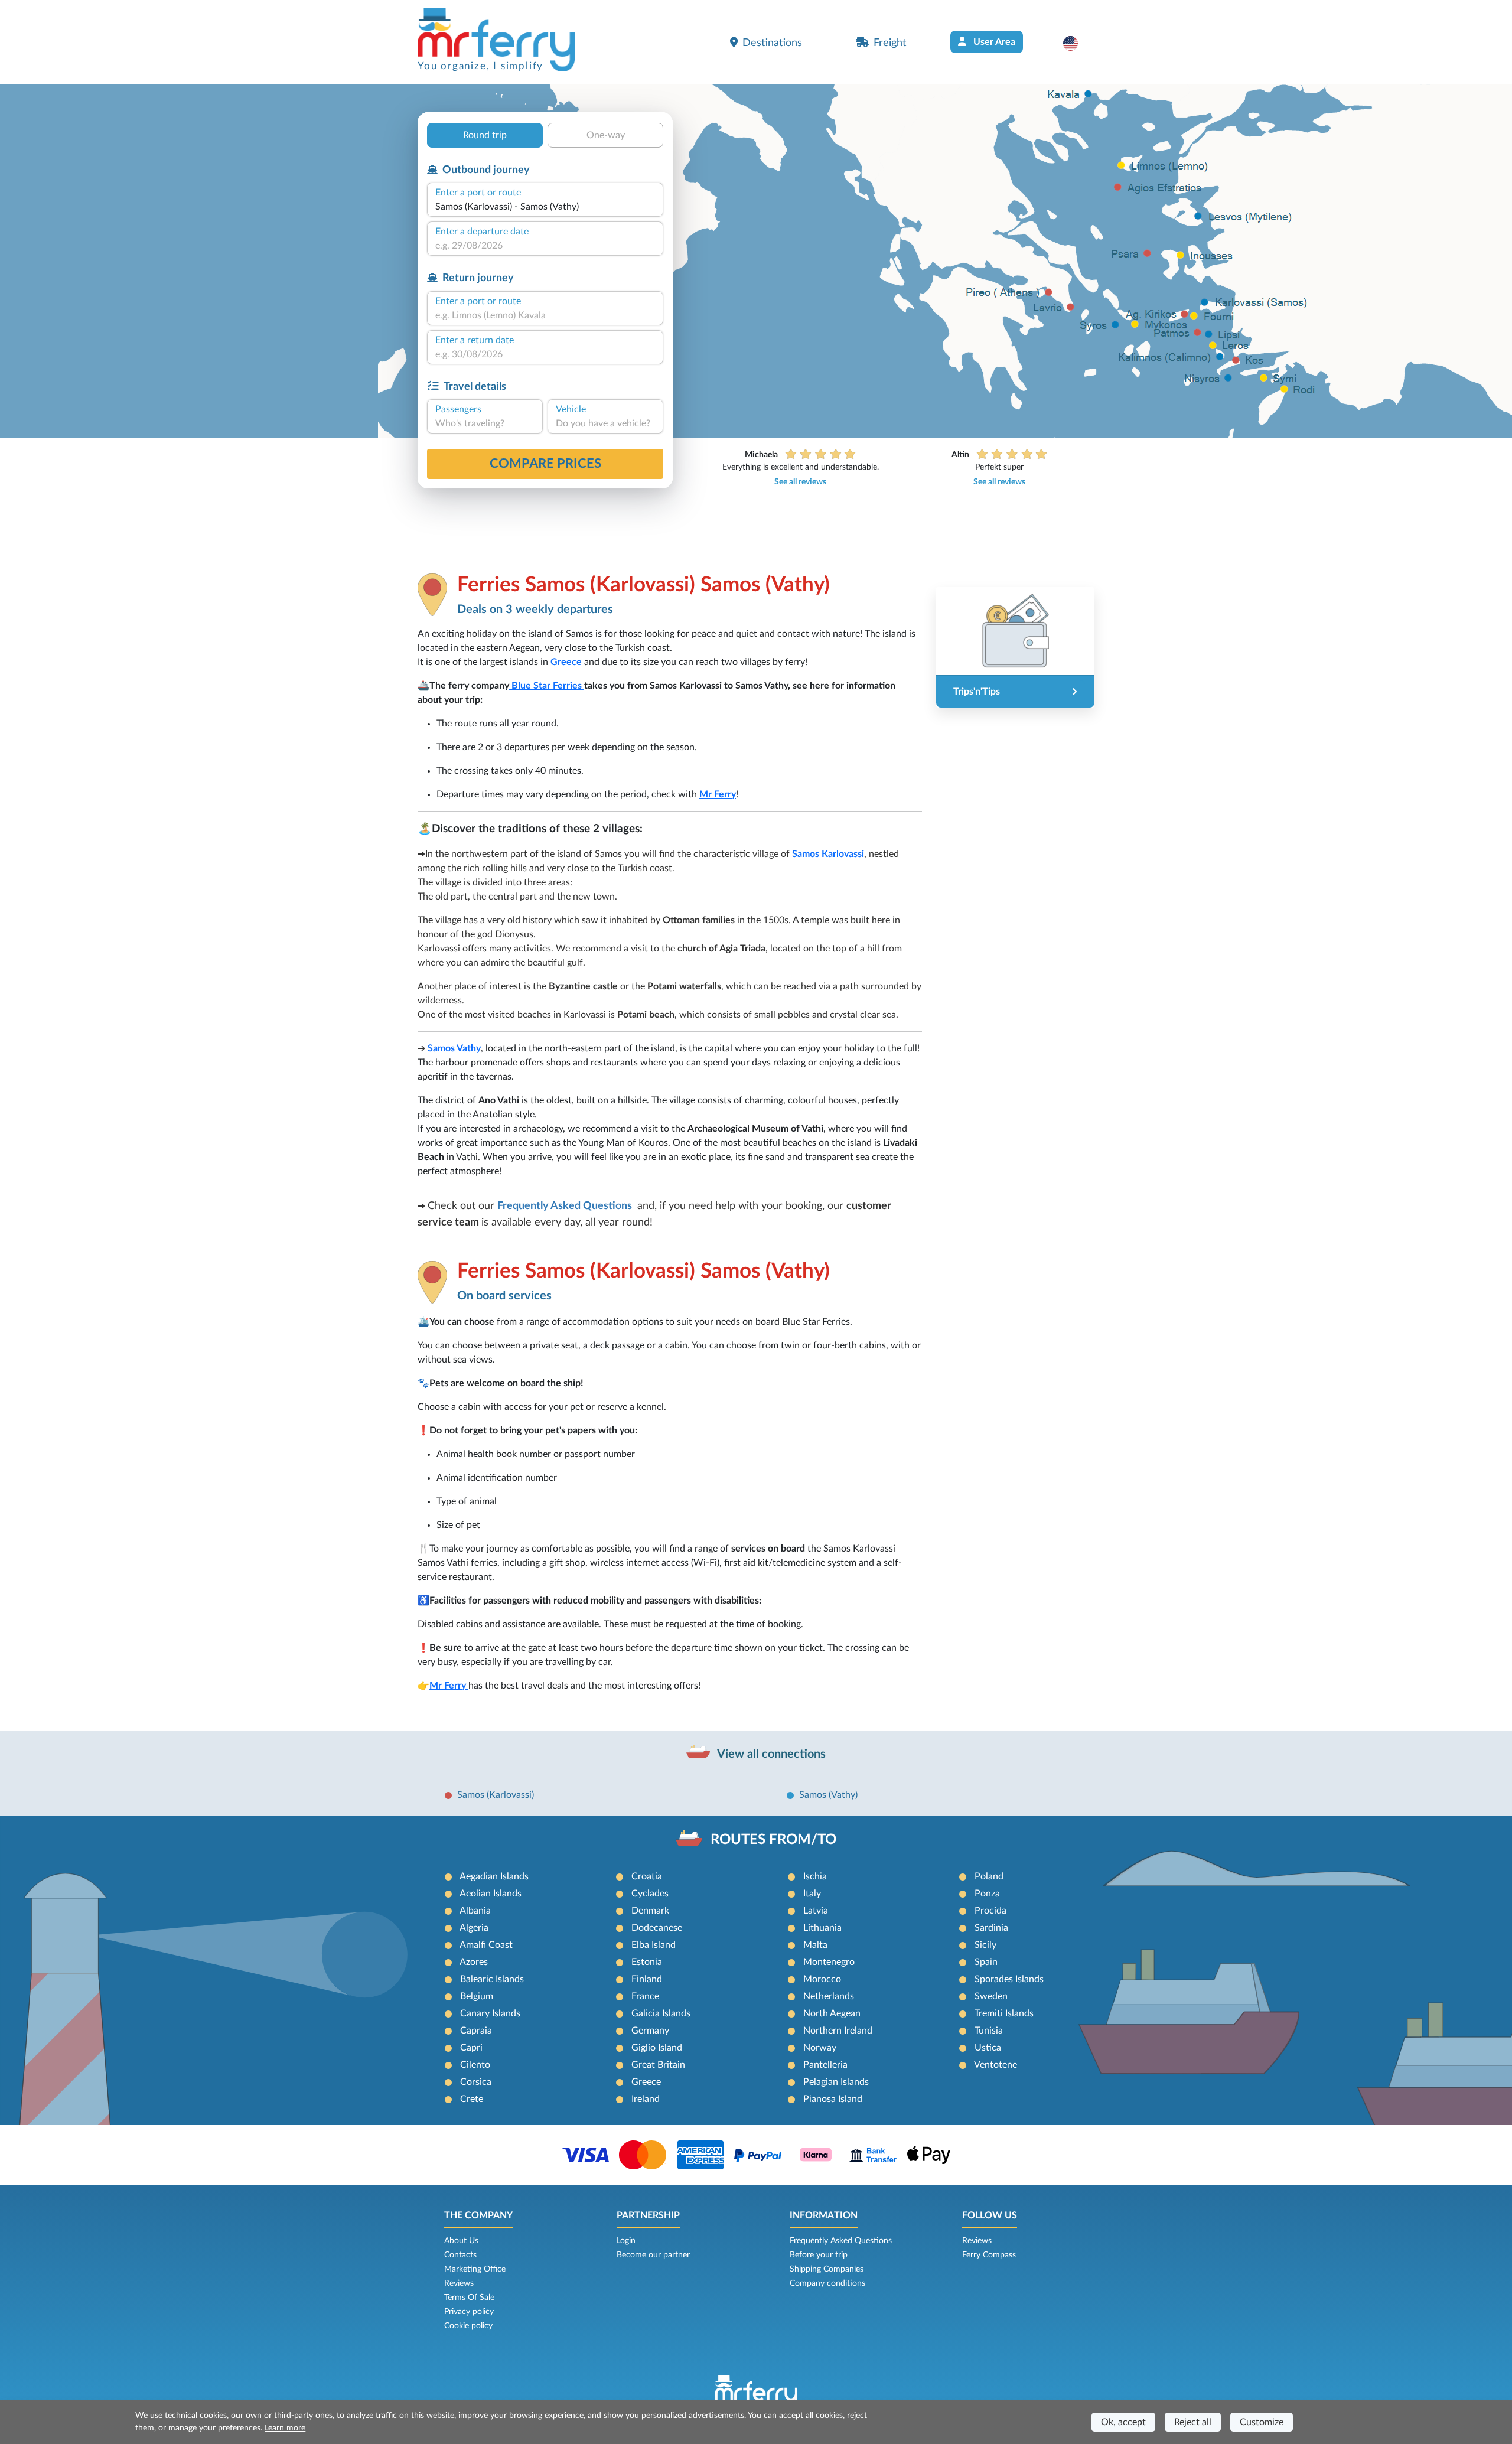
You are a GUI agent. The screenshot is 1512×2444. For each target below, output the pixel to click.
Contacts (460, 2255)
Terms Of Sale (469, 2298)
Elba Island (654, 1945)
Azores (474, 1962)
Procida (990, 1911)
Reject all (1193, 2422)
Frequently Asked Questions (841, 2241)
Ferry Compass (989, 2255)
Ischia (815, 1876)
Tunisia (989, 2031)
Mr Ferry (718, 794)
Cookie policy (468, 2326)
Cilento (475, 2065)
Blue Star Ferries (547, 686)
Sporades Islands (1009, 1979)
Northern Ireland (838, 2031)
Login (626, 2241)
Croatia (647, 1876)
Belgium (477, 1996)
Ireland (646, 2099)
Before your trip (819, 2255)
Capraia (476, 2031)
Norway (820, 2048)
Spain (986, 1962)
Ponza (987, 1894)
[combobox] (545, 207)
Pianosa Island (833, 2099)
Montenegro (829, 1962)
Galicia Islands (661, 2013)
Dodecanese (657, 1928)
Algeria (474, 1928)
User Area (993, 42)
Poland (989, 1876)
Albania (475, 1911)
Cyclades (650, 1894)
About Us (461, 2241)
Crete (472, 2099)
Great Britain (658, 2065)
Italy (812, 1894)
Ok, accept (1123, 2422)
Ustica (988, 2048)
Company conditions (827, 2283)
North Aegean (832, 2013)
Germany (650, 2031)
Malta (815, 1945)
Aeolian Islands (491, 1894)
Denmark (650, 1911)
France (645, 1996)
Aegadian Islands (494, 1876)
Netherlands (829, 1996)
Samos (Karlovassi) (496, 1795)
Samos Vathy (453, 1048)
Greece (567, 662)
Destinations (772, 43)
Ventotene (995, 2065)
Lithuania (822, 1928)
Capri (471, 2048)
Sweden (991, 1996)
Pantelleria (825, 2065)
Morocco (822, 1979)
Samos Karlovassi (828, 854)
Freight (890, 43)
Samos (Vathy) (828, 1795)
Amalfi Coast (486, 1945)
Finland (647, 1979)
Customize (1262, 2422)
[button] (1076, 43)
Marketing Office (475, 2269)
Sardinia (991, 1928)
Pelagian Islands (836, 2082)
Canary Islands (490, 2013)
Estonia (647, 1962)
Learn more (285, 2428)
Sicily (985, 1945)
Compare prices (545, 464)
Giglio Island (657, 2048)
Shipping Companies (827, 2269)
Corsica (476, 2082)
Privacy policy (469, 2312)
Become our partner (653, 2255)
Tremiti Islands (1004, 2013)
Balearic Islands (492, 1979)
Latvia (816, 1911)
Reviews (459, 2283)
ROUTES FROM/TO (773, 1840)
